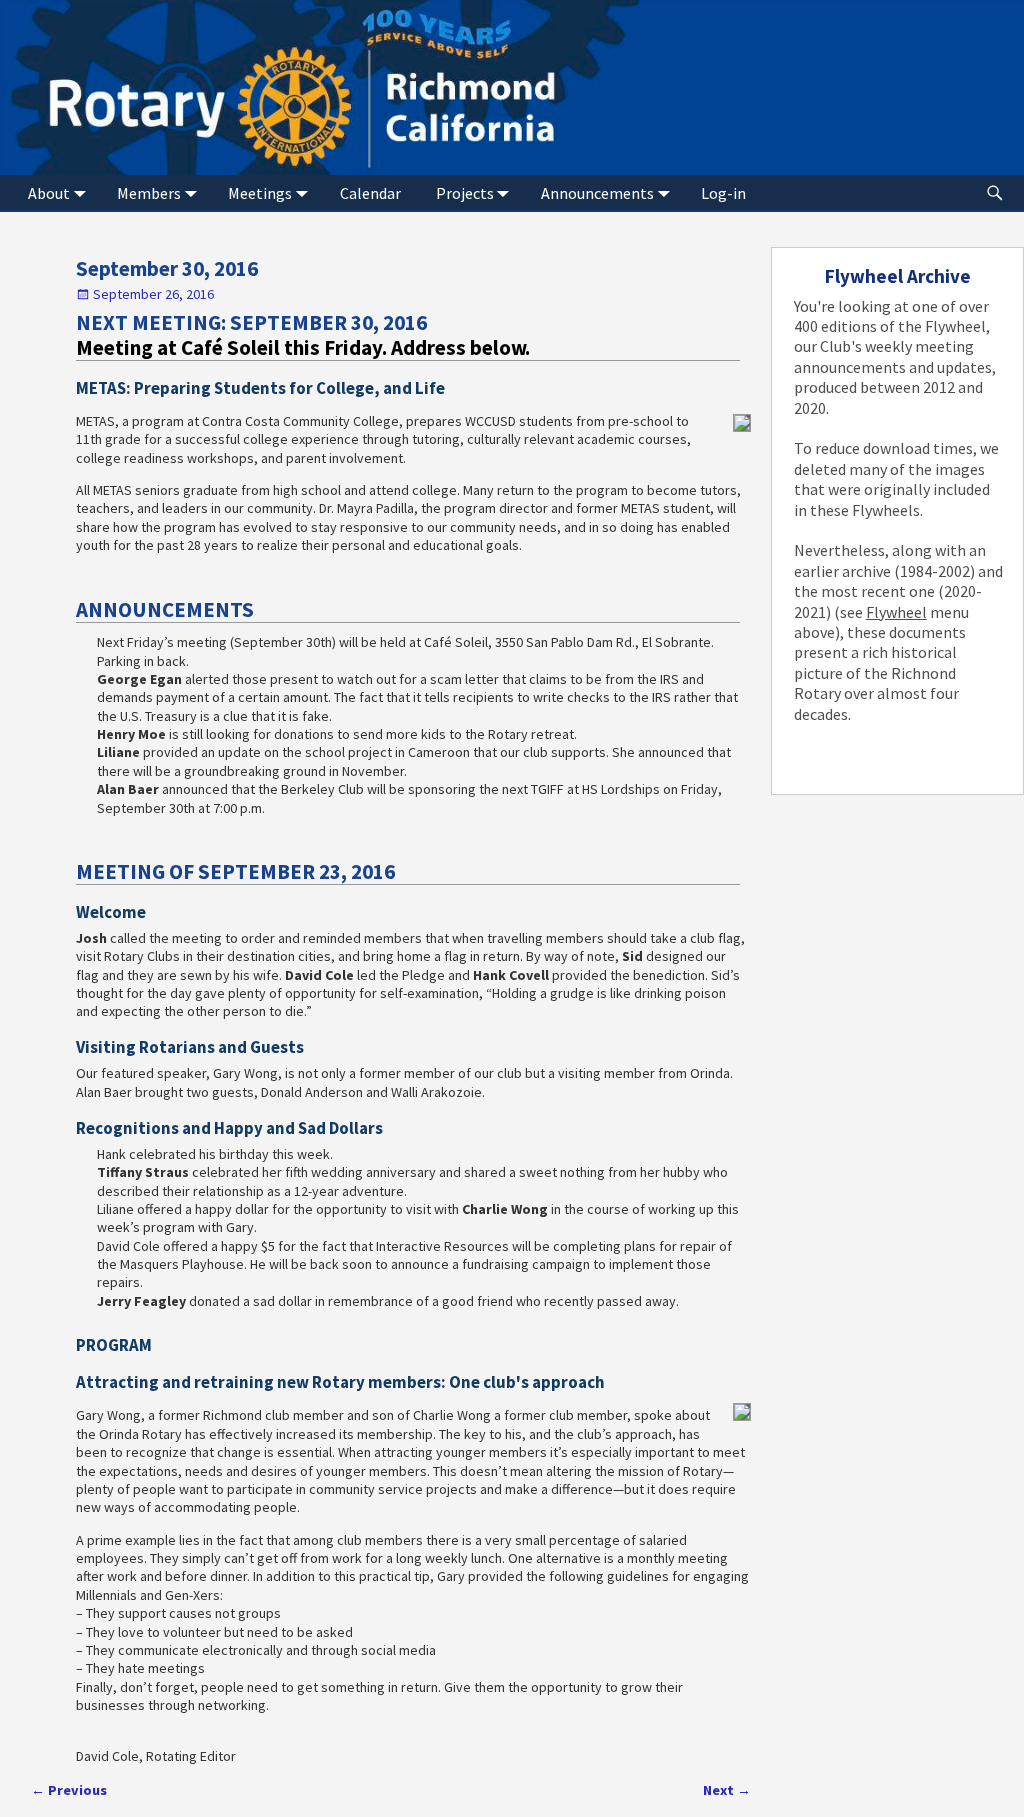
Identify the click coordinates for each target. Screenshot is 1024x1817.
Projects (465, 193)
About (49, 193)
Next (727, 1790)
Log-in (723, 193)
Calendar (370, 193)
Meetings (260, 193)
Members (149, 193)
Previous (69, 1790)
